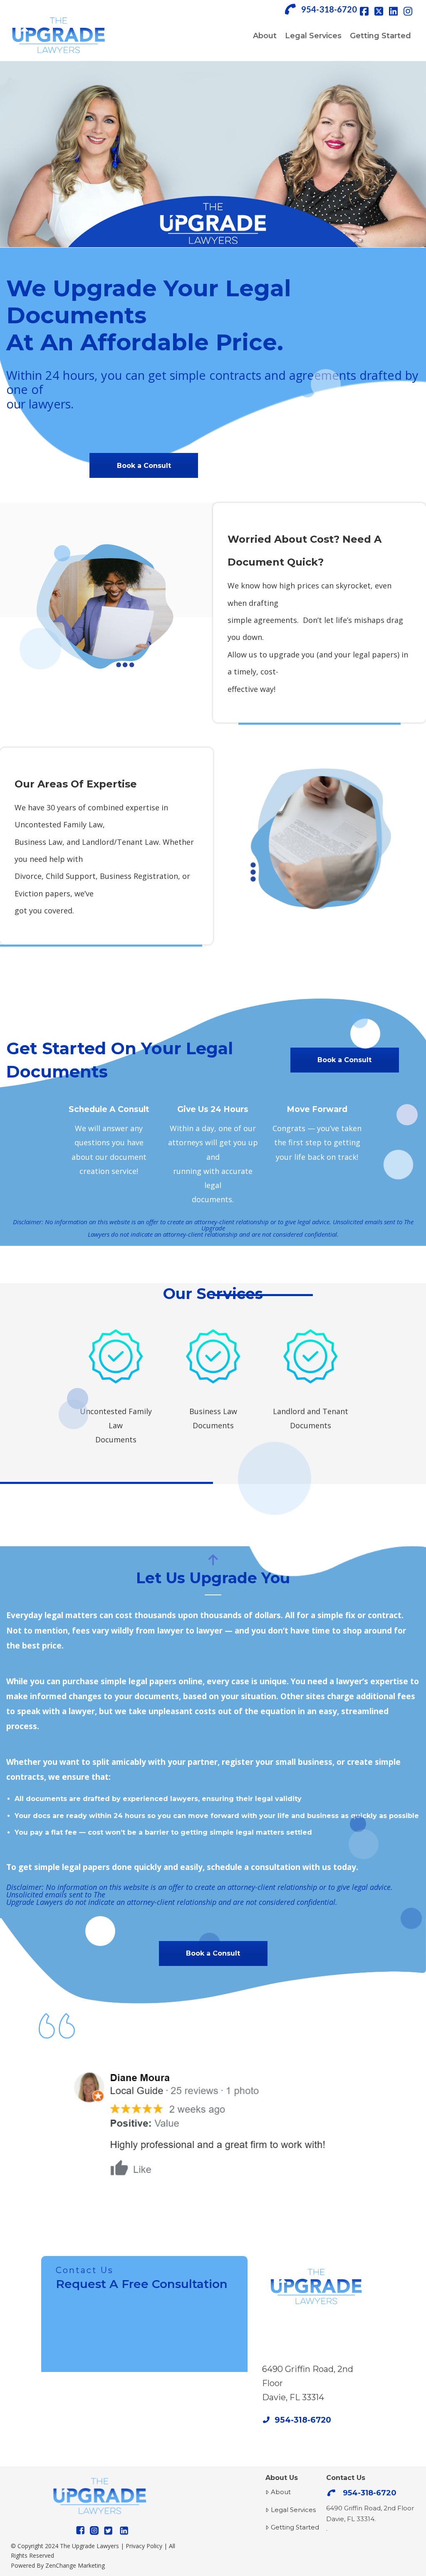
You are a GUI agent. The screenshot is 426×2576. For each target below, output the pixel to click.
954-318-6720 (329, 9)
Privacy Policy (144, 2546)
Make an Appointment (316, 2327)
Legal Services (293, 2510)
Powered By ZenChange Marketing (58, 2565)
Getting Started (295, 2527)
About (281, 2492)
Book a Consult (144, 466)
